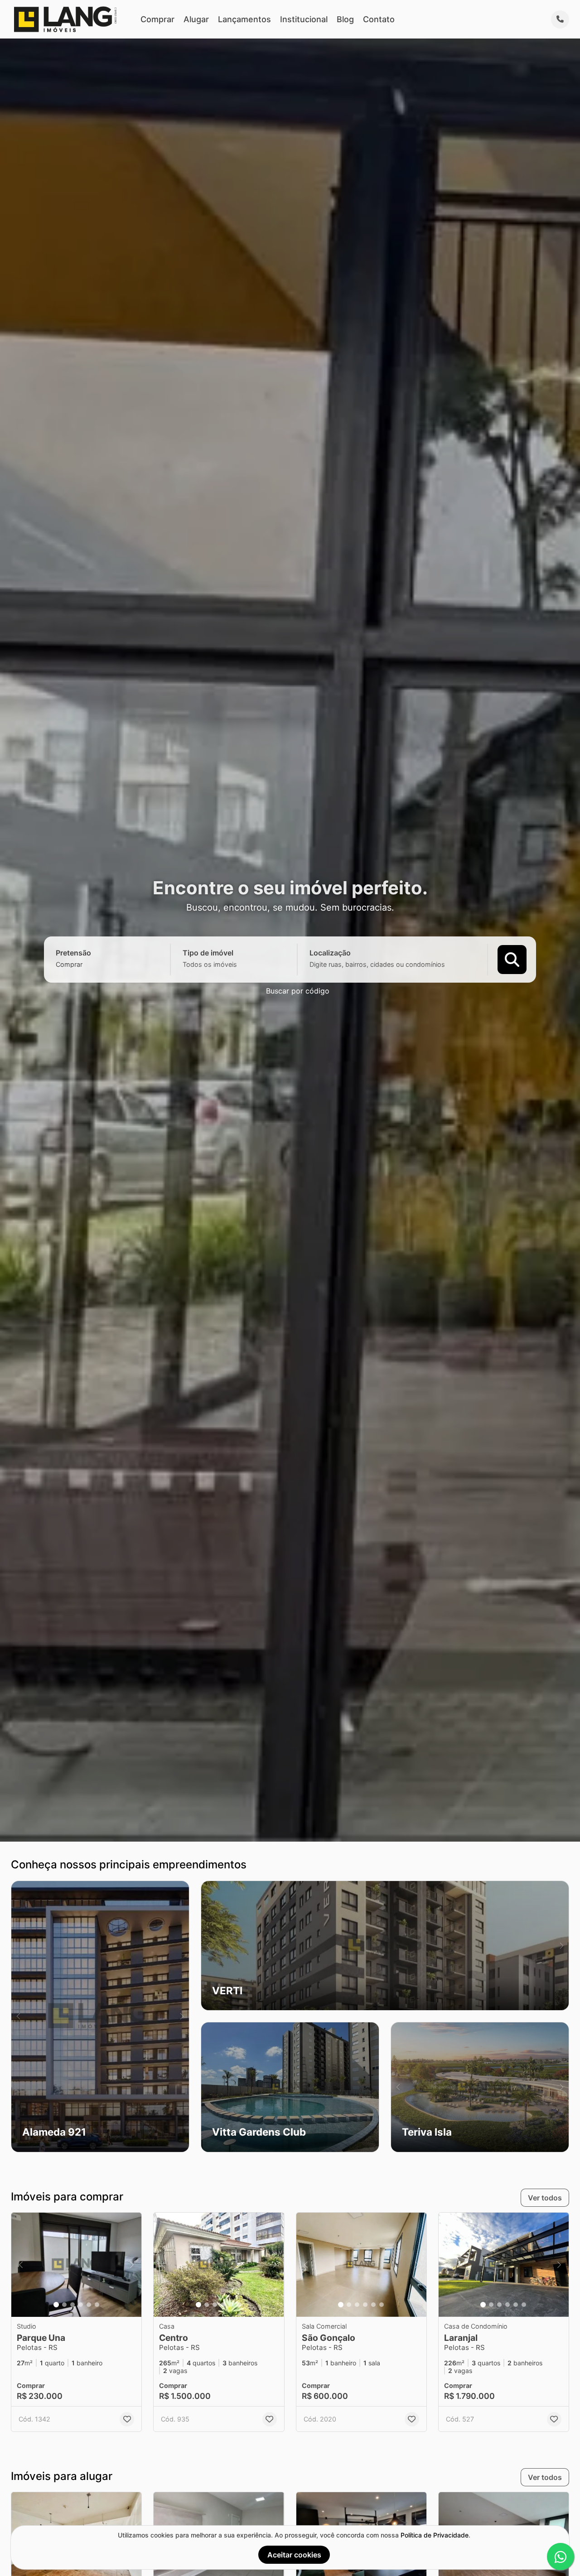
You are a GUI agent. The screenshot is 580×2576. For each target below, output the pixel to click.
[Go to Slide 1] (56, 2305)
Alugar (196, 19)
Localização (330, 952)
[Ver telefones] (560, 19)
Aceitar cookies (294, 2555)
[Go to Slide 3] (72, 2305)
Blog (345, 19)
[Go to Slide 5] (89, 2305)
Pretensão (73, 952)
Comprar (157, 19)
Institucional (304, 19)
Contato (379, 19)
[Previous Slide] (18, 2016)
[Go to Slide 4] (81, 2305)
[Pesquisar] (512, 959)
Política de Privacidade (435, 2535)
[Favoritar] (127, 2419)
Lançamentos (244, 19)
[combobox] (85, 964)
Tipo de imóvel (208, 952)
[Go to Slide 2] (64, 2305)
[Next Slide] (182, 2016)
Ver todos (545, 2198)
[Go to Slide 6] (97, 2305)
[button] (100, 2016)
